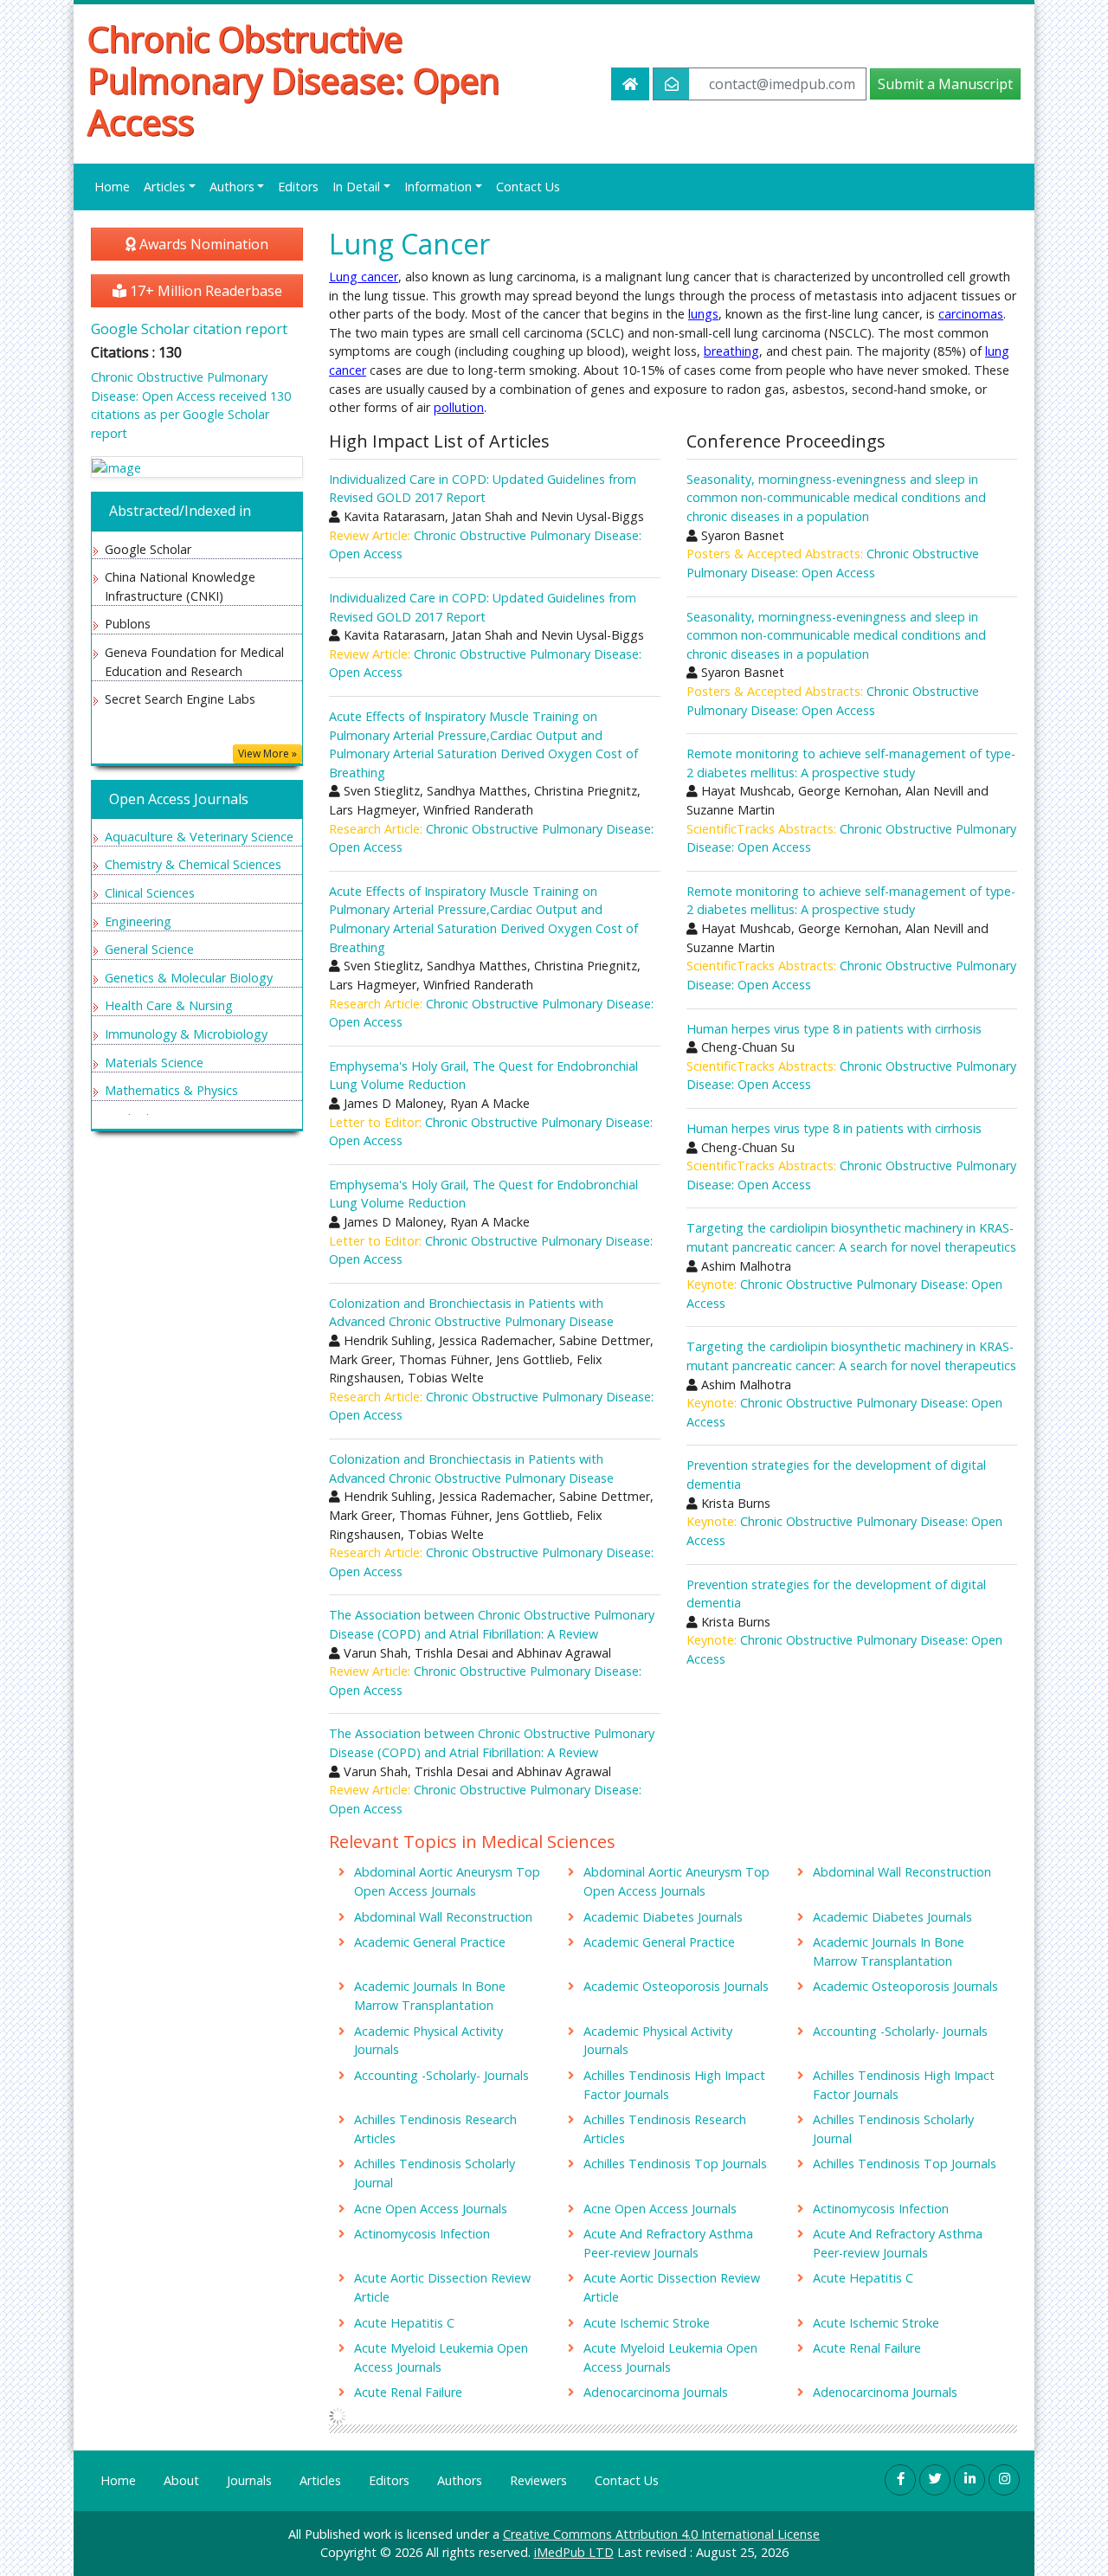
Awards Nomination (202, 244)
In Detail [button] (356, 187)
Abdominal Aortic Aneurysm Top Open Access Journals (447, 1881)
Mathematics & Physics (171, 1090)
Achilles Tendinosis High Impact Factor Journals (674, 2085)
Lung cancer (364, 277)
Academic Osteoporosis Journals (676, 1986)
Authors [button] (232, 187)
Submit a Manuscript (945, 84)
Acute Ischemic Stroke (647, 2323)
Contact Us (528, 187)
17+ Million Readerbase (204, 291)
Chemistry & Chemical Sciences (193, 864)
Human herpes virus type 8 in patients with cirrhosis (834, 1029)
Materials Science (154, 1063)
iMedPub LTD (574, 2552)
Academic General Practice (430, 1942)
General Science (149, 949)
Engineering (138, 921)
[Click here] (197, 467)
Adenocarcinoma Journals (656, 2392)
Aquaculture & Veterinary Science (199, 837)
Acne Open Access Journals (431, 2209)
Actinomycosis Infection (881, 2209)
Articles (320, 2480)
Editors (298, 187)
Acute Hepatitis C (863, 2278)
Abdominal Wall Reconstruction (902, 1872)
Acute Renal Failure (867, 2348)
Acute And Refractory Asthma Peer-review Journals (668, 2243)
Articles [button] (164, 187)
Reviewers (538, 2480)
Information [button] (438, 187)
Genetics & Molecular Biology (189, 978)
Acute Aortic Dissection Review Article (442, 2287)
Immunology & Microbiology (186, 1034)
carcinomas (971, 314)
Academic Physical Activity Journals (428, 2041)
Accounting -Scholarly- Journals (900, 2031)
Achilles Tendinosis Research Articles (435, 2129)
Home (112, 187)
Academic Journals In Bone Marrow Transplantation (889, 1951)
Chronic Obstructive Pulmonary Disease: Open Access (293, 80)
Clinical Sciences (150, 893)
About (181, 2480)
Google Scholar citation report (189, 329)
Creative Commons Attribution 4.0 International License (661, 2534)
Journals (249, 2480)
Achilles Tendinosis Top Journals (675, 2164)
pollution (459, 407)
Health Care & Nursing (169, 1005)
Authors (460, 2480)
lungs (703, 314)
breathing (731, 351)
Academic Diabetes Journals (663, 1917)
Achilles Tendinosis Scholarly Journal (893, 2129)
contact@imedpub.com (782, 84)
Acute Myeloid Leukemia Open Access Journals (441, 2357)
